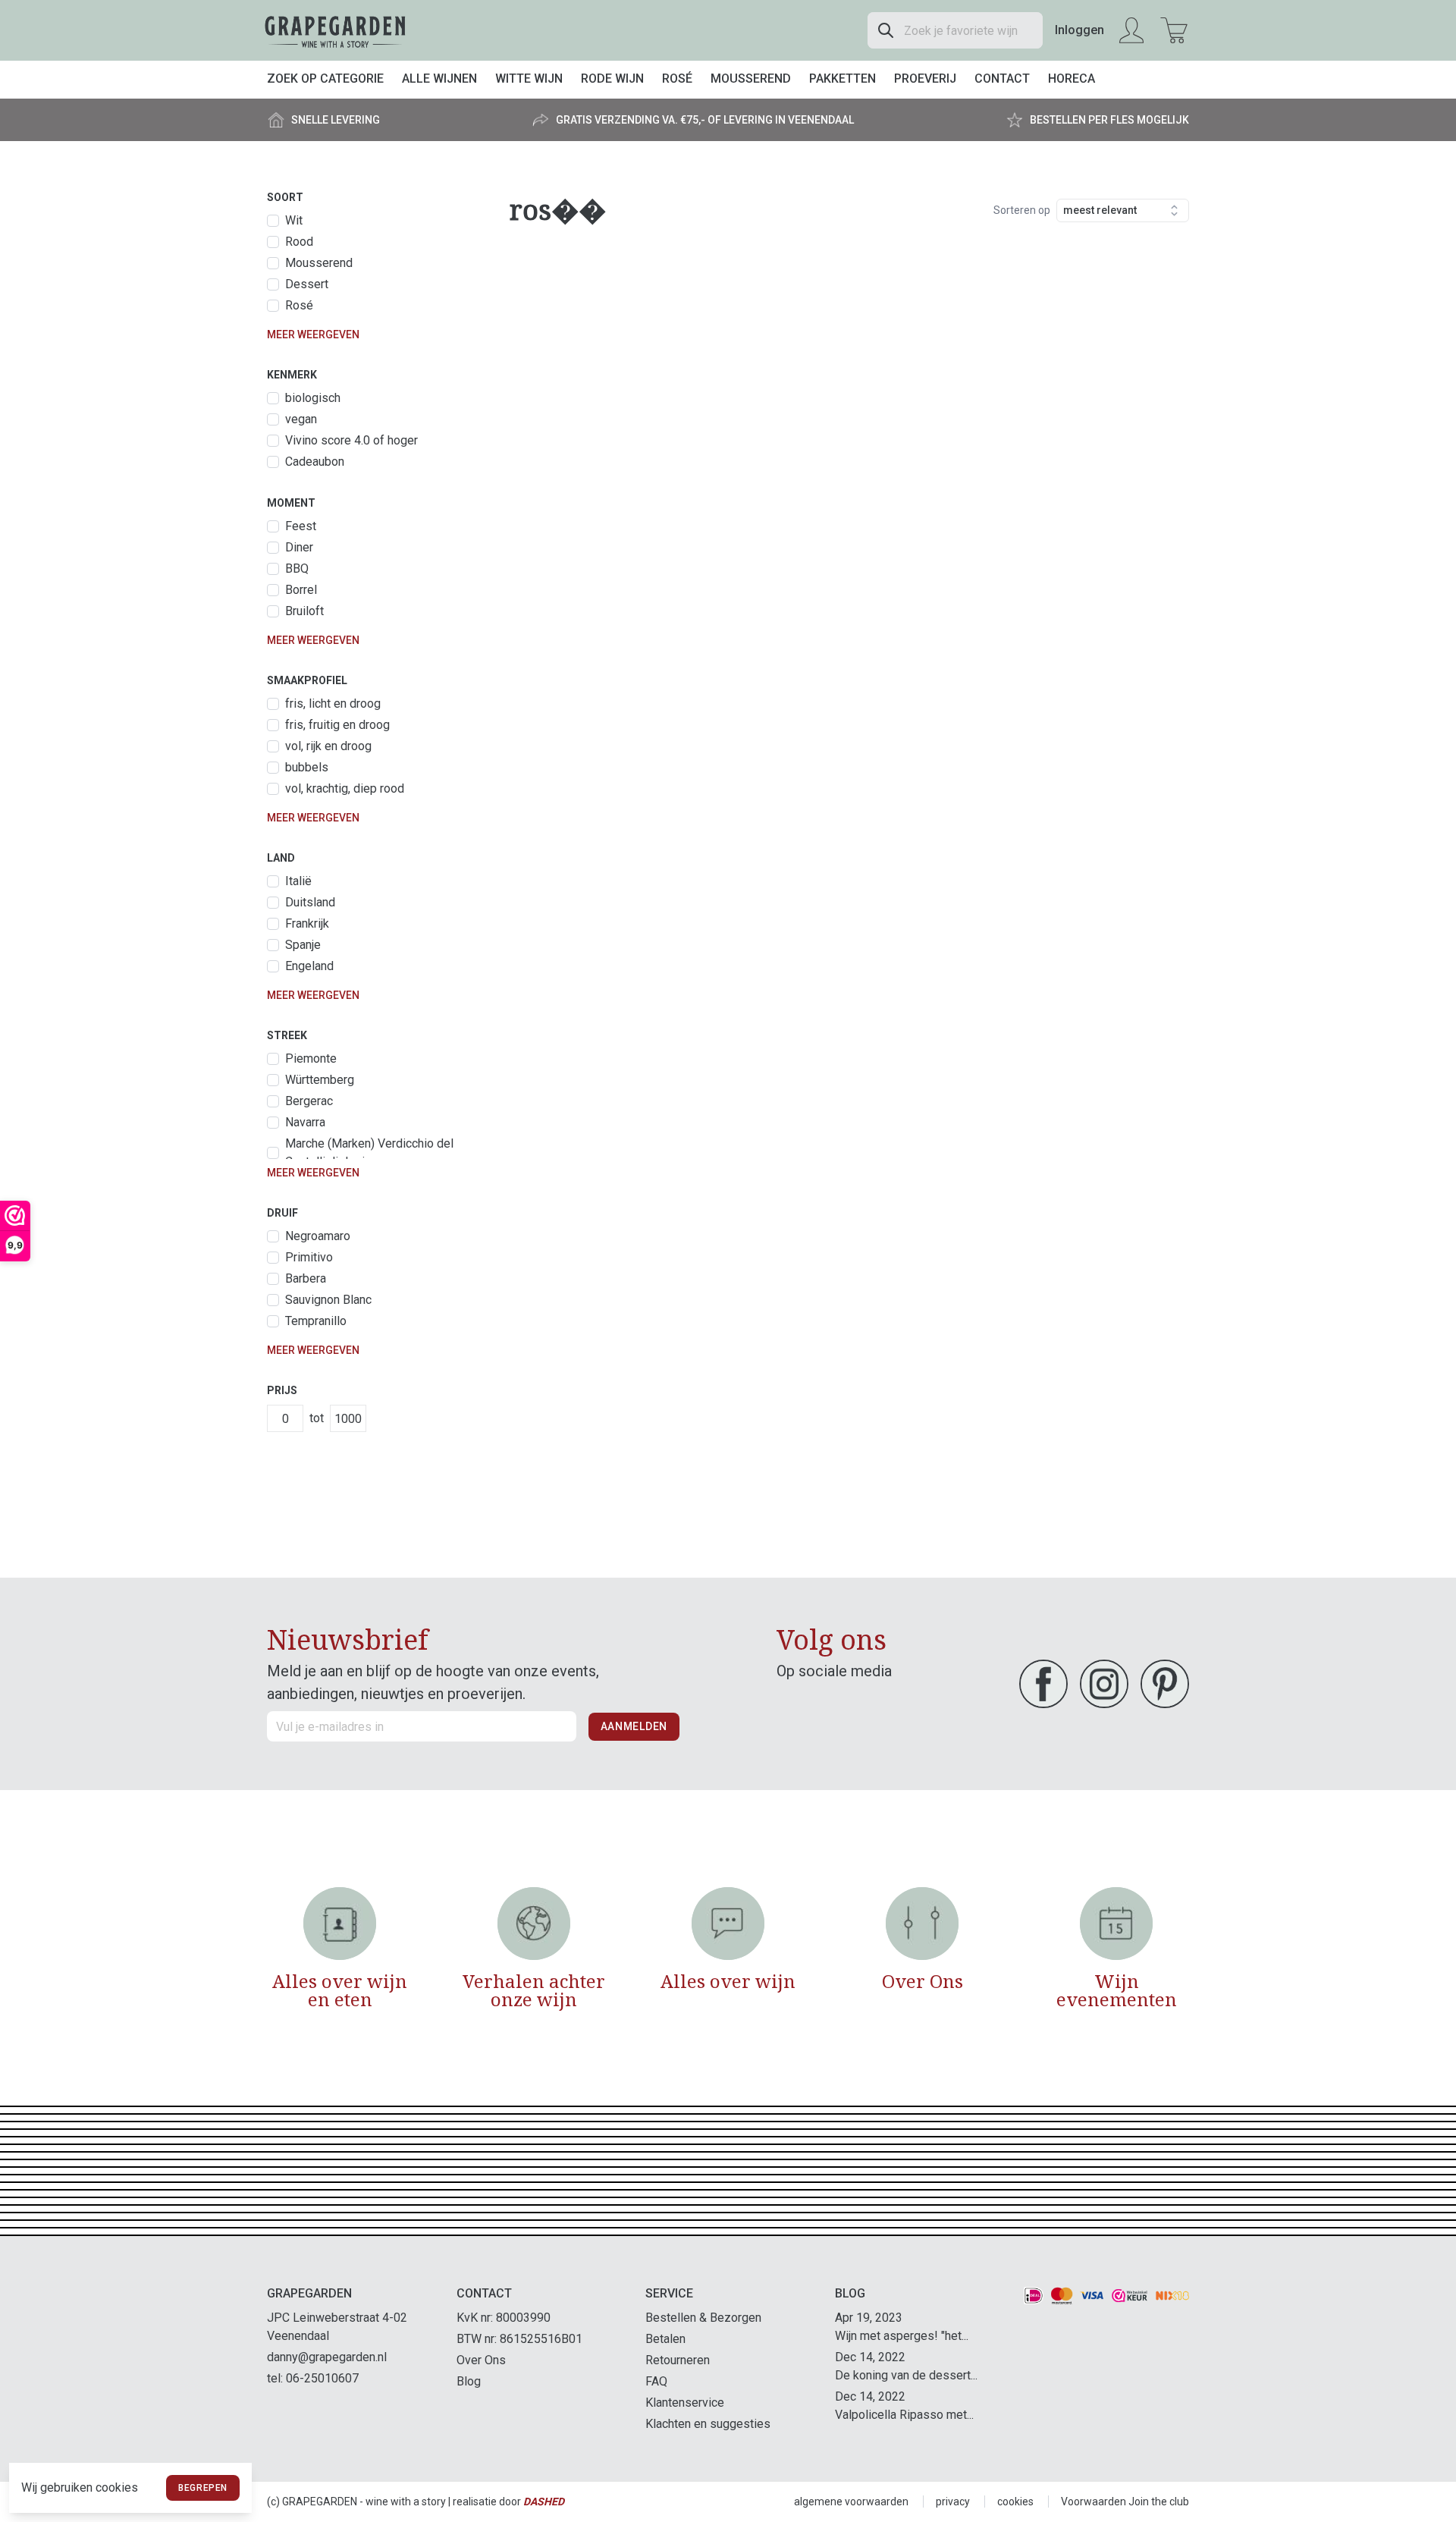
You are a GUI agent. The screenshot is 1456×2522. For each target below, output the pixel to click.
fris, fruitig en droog (337, 725)
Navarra (305, 1122)
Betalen (665, 2339)
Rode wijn (612, 79)
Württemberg (320, 1080)
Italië (298, 881)
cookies (1015, 2502)
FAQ (656, 2381)
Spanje (303, 945)
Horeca (1072, 79)
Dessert (307, 284)
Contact (1002, 79)
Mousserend (751, 79)
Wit (294, 220)
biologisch (313, 398)
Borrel (301, 590)
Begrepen (203, 2488)
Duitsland (310, 902)
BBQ (297, 568)
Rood (299, 242)
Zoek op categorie (325, 79)
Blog (469, 2381)
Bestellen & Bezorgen (703, 2318)
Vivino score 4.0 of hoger (351, 440)
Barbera (306, 1278)
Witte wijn (529, 79)
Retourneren (678, 2360)
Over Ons (481, 2360)
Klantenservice (685, 2403)
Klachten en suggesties (708, 2424)
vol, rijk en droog (328, 746)
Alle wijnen (439, 79)
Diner (299, 547)
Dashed (544, 2502)
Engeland (309, 966)
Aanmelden (634, 1726)
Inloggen (1079, 30)
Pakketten (843, 79)
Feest (301, 526)
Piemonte (311, 1058)
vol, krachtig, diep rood (345, 788)
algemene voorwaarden (851, 2502)
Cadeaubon (315, 462)
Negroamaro (318, 1236)
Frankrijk (307, 923)
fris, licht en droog (333, 704)
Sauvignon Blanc (328, 1300)
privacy (953, 2502)
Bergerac (309, 1101)
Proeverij (925, 79)
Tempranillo (316, 1321)
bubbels (307, 767)
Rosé (677, 79)
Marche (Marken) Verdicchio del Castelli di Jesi (369, 1153)
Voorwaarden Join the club (1125, 2502)
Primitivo (309, 1257)
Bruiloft (304, 611)
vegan (301, 419)
